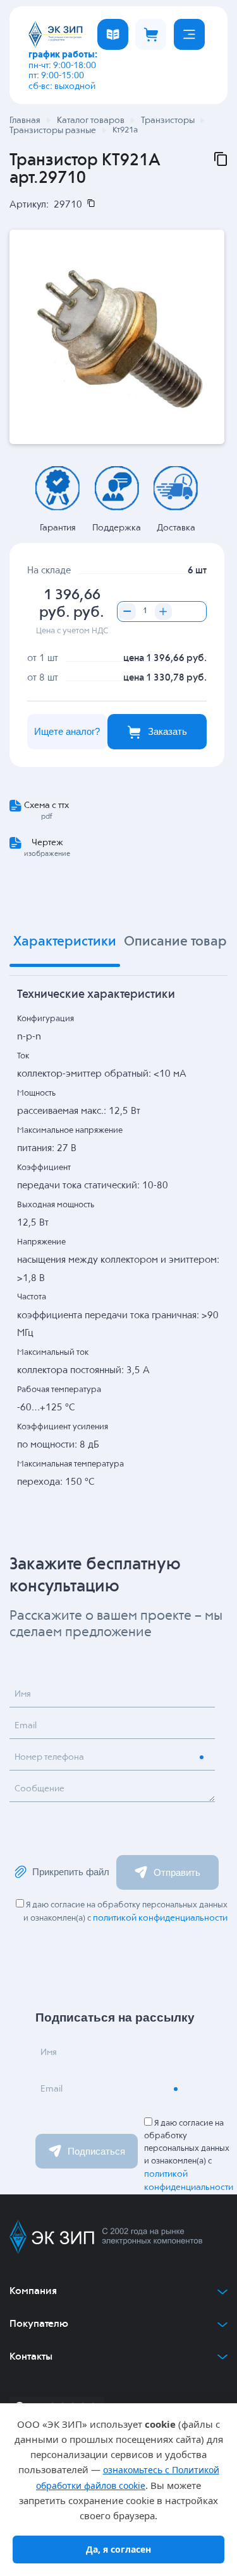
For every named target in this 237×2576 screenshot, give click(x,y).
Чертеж (47, 843)
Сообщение (39, 1789)
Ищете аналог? (67, 731)
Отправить (177, 1872)
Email (26, 1726)
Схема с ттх (46, 805)
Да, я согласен (118, 2549)
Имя (23, 1694)
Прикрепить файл (71, 1872)
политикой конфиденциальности (160, 1918)
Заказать (167, 731)
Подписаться (96, 2151)
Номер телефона (49, 1757)
